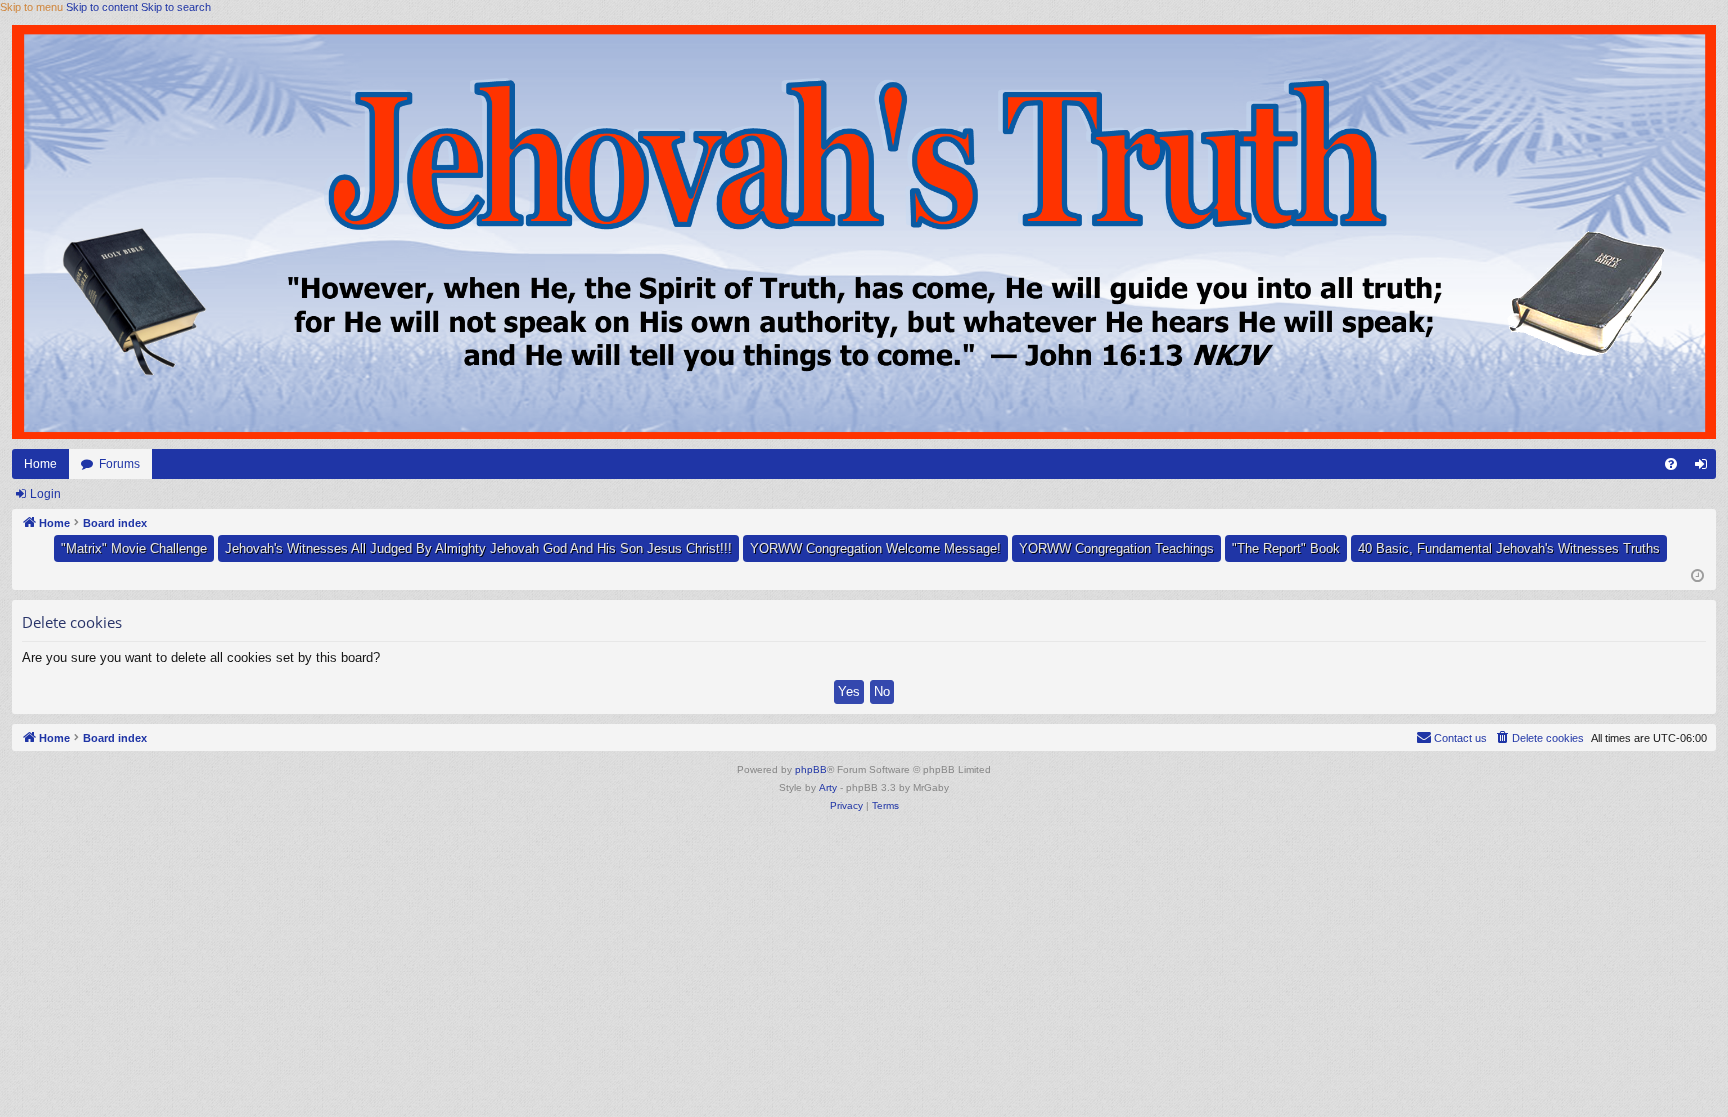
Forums (119, 464)
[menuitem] (1671, 464)
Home (40, 464)
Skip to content (102, 7)
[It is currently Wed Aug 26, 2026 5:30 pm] (1697, 576)
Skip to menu (31, 7)
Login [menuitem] (1705, 468)
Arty (828, 787)
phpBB (811, 769)
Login (45, 494)
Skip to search (176, 7)
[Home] (864, 231)
